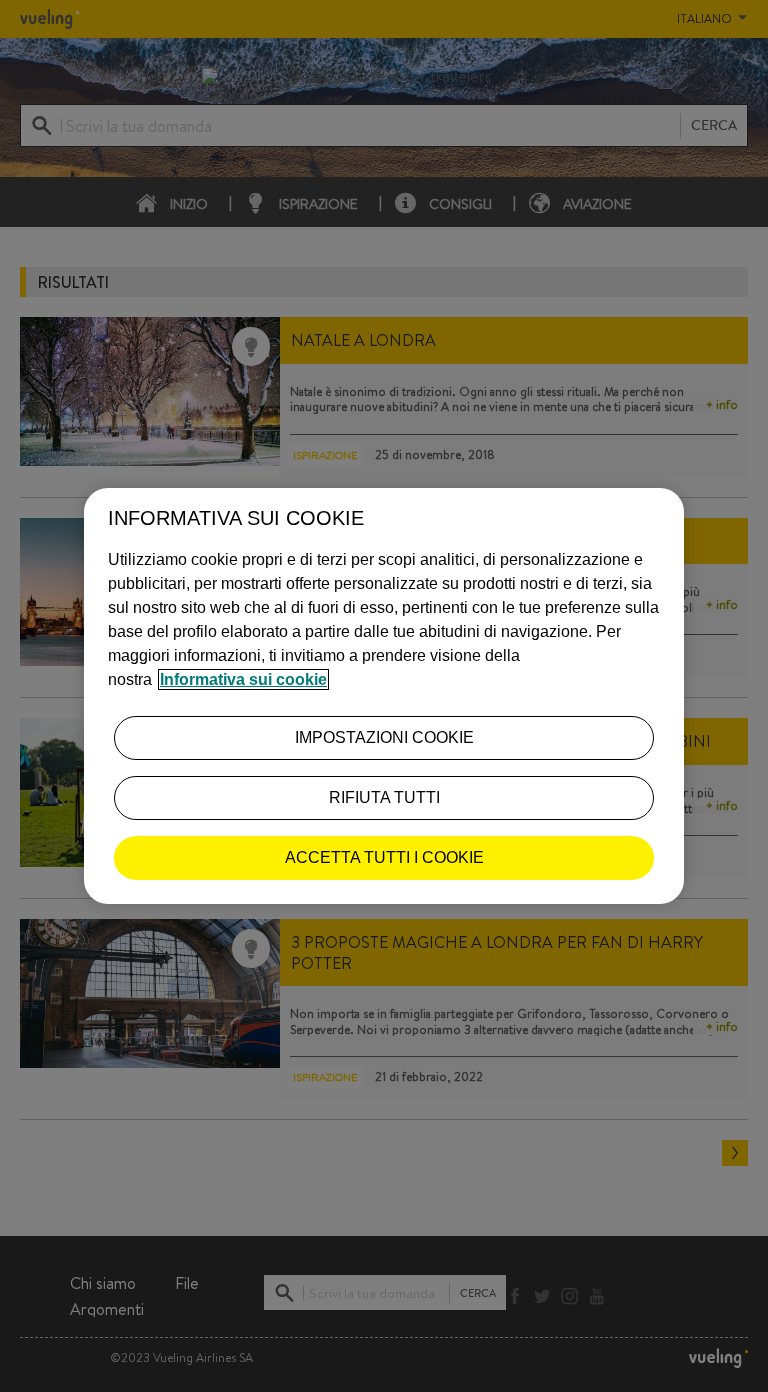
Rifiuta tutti (384, 797)
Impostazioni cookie (384, 737)
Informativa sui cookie (243, 679)
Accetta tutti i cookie (384, 857)
